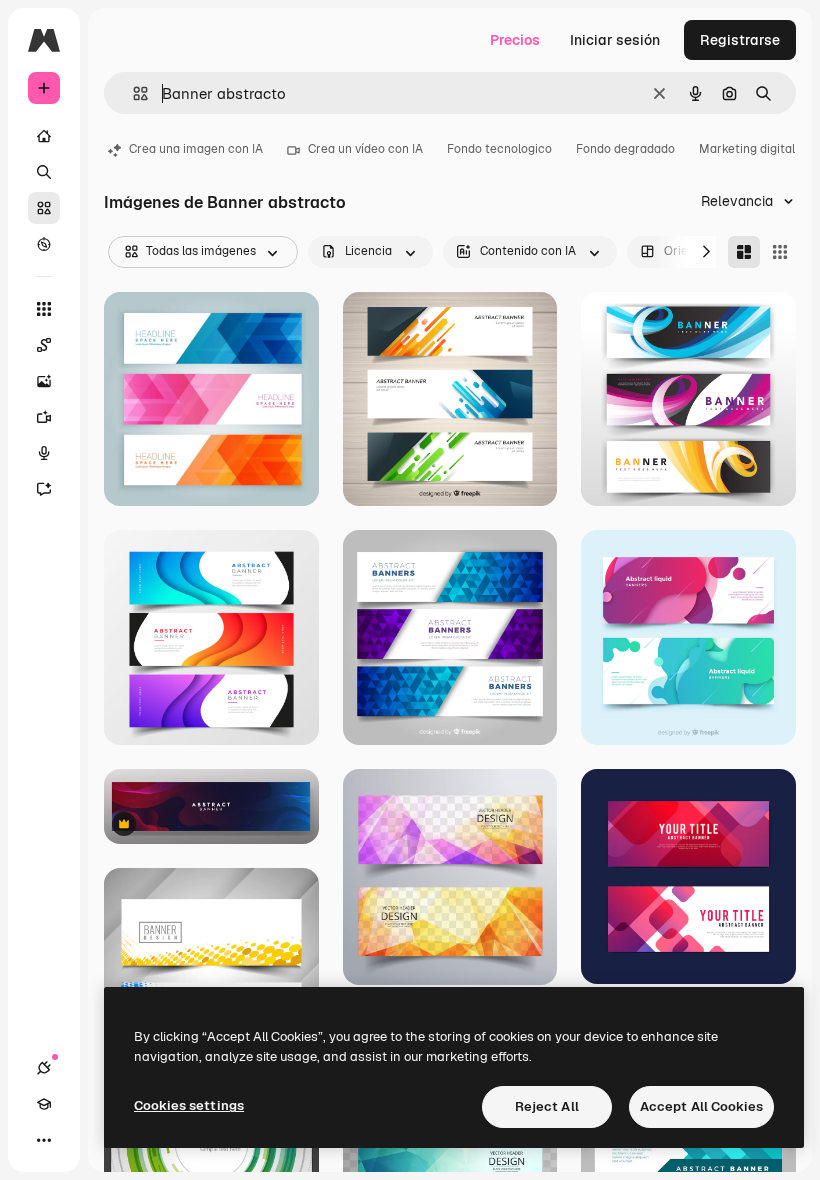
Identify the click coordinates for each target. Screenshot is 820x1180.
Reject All (547, 1106)
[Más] (44, 1140)
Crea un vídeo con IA (365, 149)
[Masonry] (744, 252)
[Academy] (44, 1104)
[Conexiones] (44, 1068)
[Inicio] (44, 136)
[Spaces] (44, 345)
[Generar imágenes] (44, 381)
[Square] (780, 252)
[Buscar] (44, 172)
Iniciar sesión (615, 40)
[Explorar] (44, 244)
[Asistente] (44, 489)
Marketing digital (747, 149)
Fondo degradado (625, 149)
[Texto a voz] (44, 453)
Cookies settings (189, 1105)
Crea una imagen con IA (196, 149)
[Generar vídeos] (44, 417)
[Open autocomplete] (132, 93)
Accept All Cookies (701, 1106)
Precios (515, 40)
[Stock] (44, 208)
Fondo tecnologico (499, 149)
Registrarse (740, 40)
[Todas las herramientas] (44, 309)
